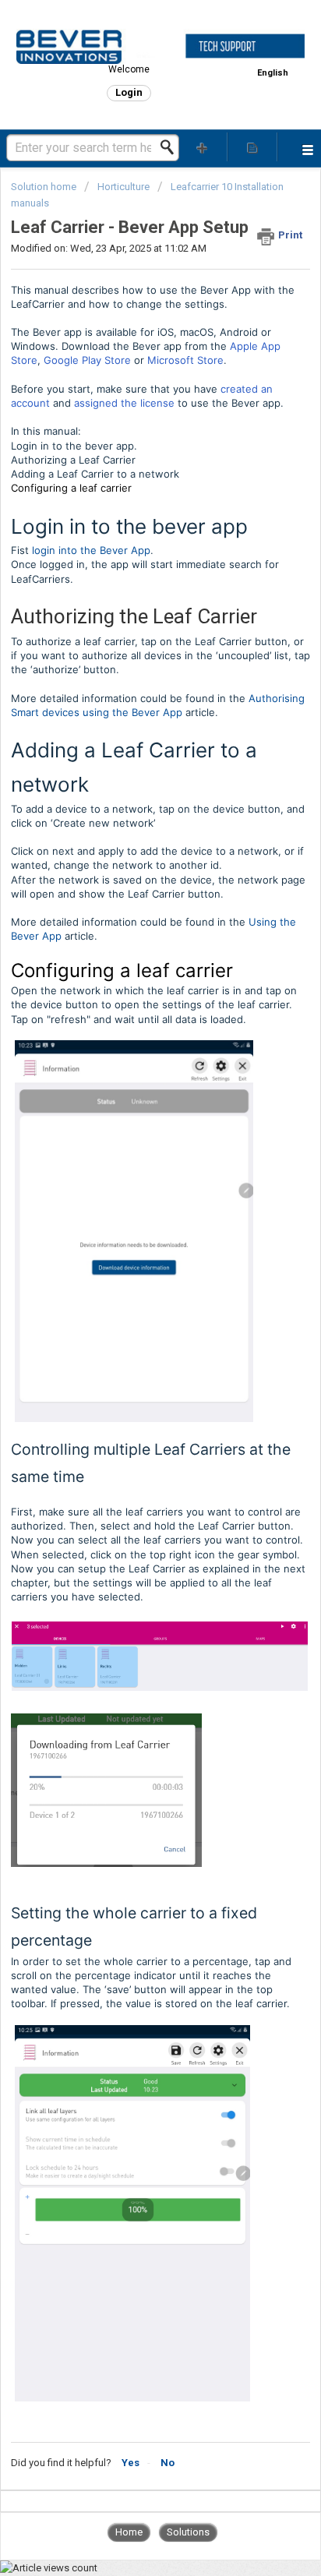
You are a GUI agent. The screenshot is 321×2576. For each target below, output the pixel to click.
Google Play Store (87, 360)
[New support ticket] (203, 147)
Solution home (45, 187)
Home (129, 2532)
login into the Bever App (91, 550)
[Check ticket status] (252, 147)
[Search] (171, 147)
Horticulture (123, 187)
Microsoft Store (185, 360)
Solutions (188, 2532)
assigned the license (124, 403)
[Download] (132, 1312)
